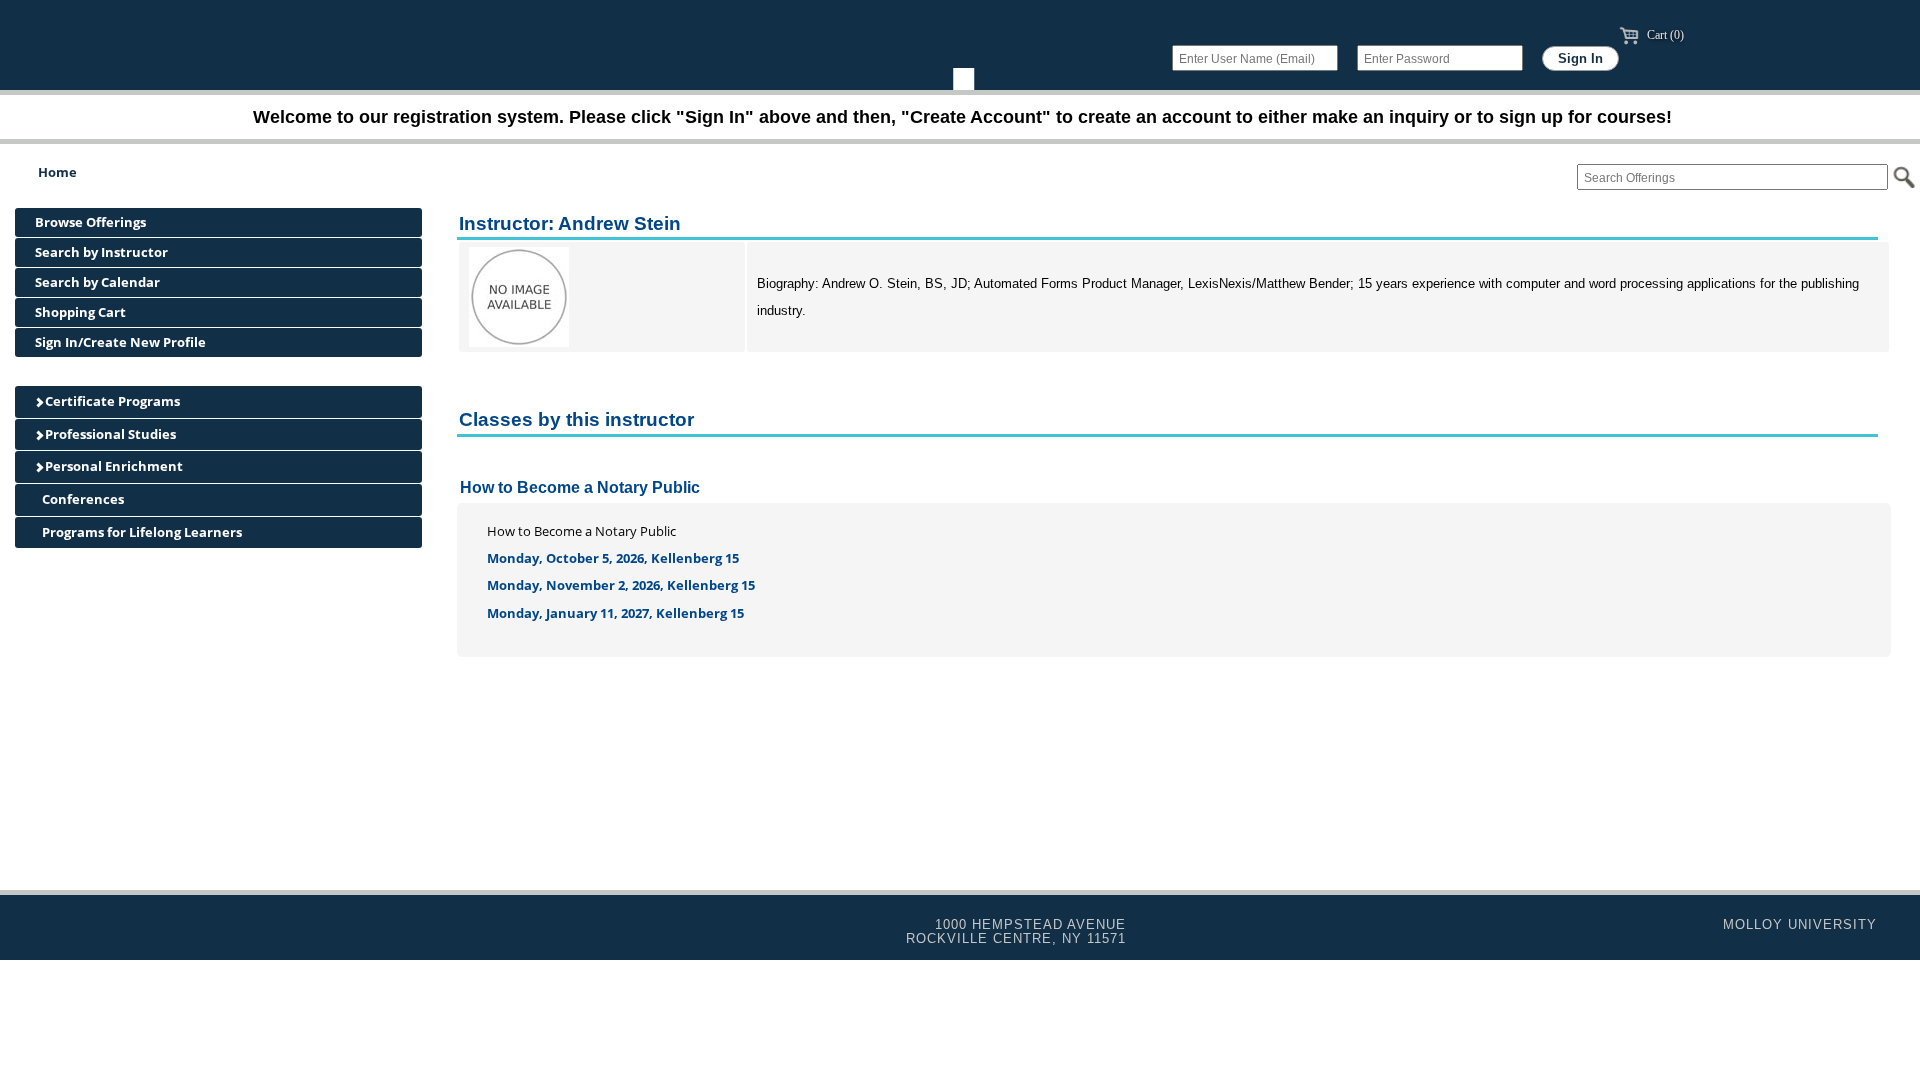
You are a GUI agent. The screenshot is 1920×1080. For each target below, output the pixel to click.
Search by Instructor (101, 252)
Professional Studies (109, 434)
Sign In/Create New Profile (120, 342)
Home (57, 172)
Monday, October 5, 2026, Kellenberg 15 (613, 558)
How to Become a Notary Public (580, 487)
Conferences (81, 499)
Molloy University (1800, 924)
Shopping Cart (80, 312)
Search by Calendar (97, 282)
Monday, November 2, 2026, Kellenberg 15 (621, 585)
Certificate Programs (111, 401)
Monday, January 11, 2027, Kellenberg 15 (615, 613)
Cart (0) (1664, 35)
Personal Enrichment (112, 466)
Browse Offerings (90, 222)
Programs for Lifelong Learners (140, 532)
